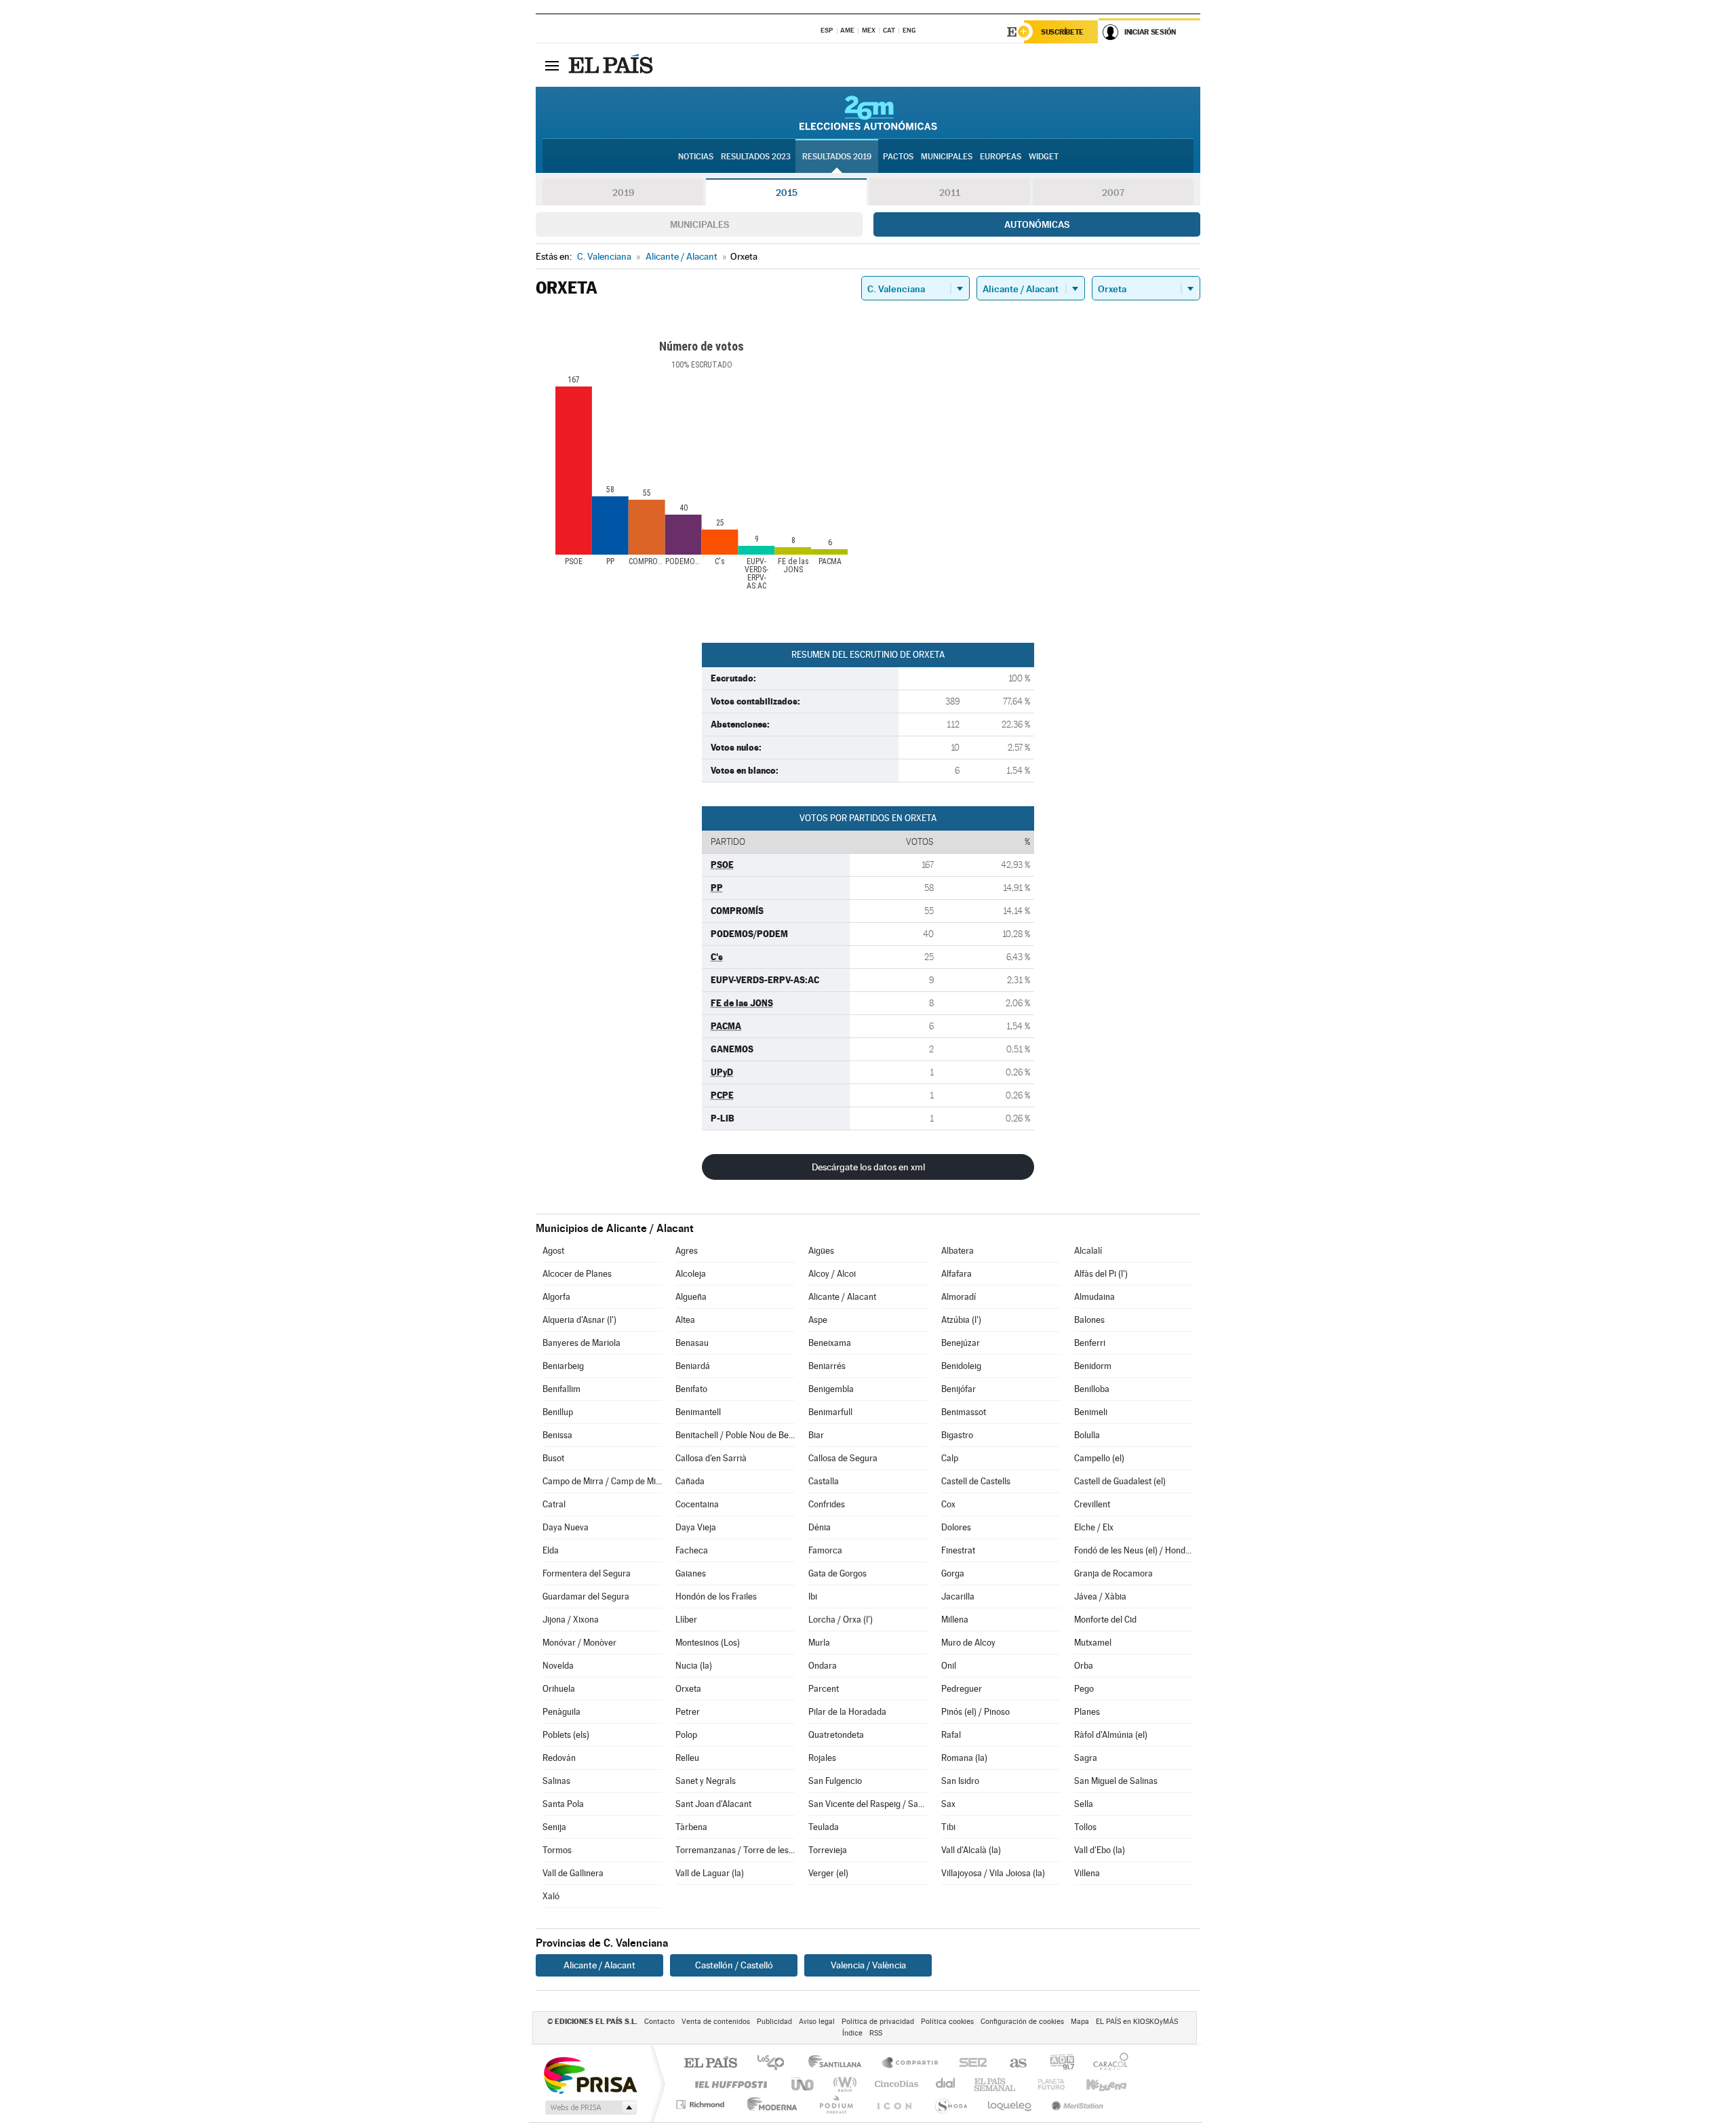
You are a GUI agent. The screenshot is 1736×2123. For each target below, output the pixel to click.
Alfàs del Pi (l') (1101, 1274)
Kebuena (1094, 2084)
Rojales (822, 1758)
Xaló (551, 1896)
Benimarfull (830, 1412)
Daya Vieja (696, 1527)
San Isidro (960, 1781)
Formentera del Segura (587, 1573)
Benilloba (1092, 1389)
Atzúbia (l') (961, 1320)
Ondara (823, 1666)
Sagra (1086, 1758)
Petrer (688, 1712)
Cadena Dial (946, 2084)
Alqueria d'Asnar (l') (579, 1320)
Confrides (827, 1504)
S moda (950, 2104)
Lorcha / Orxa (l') (841, 1620)
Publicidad (774, 2022)
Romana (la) (964, 1758)
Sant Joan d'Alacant (713, 1804)
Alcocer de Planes (577, 1274)
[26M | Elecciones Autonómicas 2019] (868, 113)
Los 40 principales (775, 2064)
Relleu (687, 1758)
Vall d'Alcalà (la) (971, 1850)
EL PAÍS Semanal (996, 2084)
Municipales (699, 224)
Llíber (686, 1620)
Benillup (558, 1412)
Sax (948, 1804)
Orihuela (559, 1689)
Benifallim (561, 1389)
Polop (686, 1735)
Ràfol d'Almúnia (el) (1111, 1735)
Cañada (690, 1481)
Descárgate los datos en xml (868, 1167)
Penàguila (561, 1712)
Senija (554, 1827)
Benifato (691, 1389)
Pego (1084, 1689)
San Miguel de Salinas (1116, 1781)
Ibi (813, 1596)
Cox (948, 1504)
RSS (876, 2033)
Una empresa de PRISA (590, 2075)
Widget (1044, 157)
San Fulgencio (835, 1781)
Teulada (824, 1827)
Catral (554, 1504)
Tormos (557, 1850)
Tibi (948, 1827)
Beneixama (830, 1343)
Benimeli (1091, 1412)
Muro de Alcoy (968, 1643)
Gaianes (691, 1573)
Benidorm (1093, 1366)
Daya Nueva (566, 1527)
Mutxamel (1093, 1643)
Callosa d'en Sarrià (711, 1458)
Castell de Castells (976, 1481)
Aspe (818, 1320)
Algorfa (556, 1297)
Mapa (1080, 2022)
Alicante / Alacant (842, 1297)
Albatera (958, 1251)
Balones (1089, 1320)
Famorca (825, 1550)
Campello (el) (1099, 1458)
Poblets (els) (566, 1735)
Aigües (821, 1251)
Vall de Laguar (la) (710, 1873)
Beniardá (693, 1366)
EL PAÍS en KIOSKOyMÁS (1137, 2022)
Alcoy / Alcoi (832, 1274)
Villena (1087, 1873)
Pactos (898, 157)
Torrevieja (828, 1850)
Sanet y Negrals (706, 1781)
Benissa (557, 1435)
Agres (687, 1251)
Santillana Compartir (911, 2064)
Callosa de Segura (843, 1458)
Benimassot (964, 1412)
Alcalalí (1088, 1251)
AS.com (1012, 2064)
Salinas (556, 1781)
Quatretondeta (836, 1735)
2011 (950, 193)
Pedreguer (962, 1689)
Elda (551, 1550)
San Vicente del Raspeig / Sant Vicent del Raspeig (868, 1804)
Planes (1087, 1712)
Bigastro (957, 1435)
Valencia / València (868, 1965)
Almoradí (959, 1297)
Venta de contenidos (716, 2022)
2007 (1113, 193)
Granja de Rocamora (1113, 1573)
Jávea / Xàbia (1100, 1596)
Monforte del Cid (1105, 1620)
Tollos (1085, 1827)
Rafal (951, 1735)
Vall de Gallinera (573, 1873)
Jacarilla (958, 1596)
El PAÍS (710, 2064)
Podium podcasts (835, 2104)
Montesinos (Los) (708, 1643)
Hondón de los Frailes (716, 1596)
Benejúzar (961, 1343)
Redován (559, 1758)
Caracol (1107, 2064)
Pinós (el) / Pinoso (975, 1712)
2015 (787, 193)
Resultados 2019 (837, 157)
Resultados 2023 (756, 157)
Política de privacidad (878, 2022)
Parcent (824, 1689)
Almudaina (1094, 1297)
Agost (553, 1251)
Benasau (692, 1343)
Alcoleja (691, 1274)
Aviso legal (817, 2022)
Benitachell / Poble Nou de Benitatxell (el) (735, 1435)
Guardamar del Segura (586, 1596)
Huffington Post (728, 2084)
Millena (955, 1620)
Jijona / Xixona (571, 1620)
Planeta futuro (1046, 2084)
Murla (819, 1643)
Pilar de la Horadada (847, 1712)
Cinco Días (894, 2084)
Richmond (702, 2104)
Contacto (659, 2022)
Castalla (824, 1481)
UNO (804, 2084)
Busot (553, 1458)
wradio (843, 2084)
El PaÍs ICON (894, 2104)
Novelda (558, 1666)
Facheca (692, 1550)
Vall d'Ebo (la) (1100, 1850)
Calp (950, 1458)
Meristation (1076, 2104)
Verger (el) (828, 1873)
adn (1057, 2064)
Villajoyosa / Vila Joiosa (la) (993, 1873)
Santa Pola (563, 1804)
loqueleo (1010, 2104)
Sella (1084, 1804)
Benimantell (698, 1412)
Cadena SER (969, 2064)
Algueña (691, 1297)
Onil (949, 1666)
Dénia (820, 1527)
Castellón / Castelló (734, 1965)
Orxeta (688, 1689)
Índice (852, 2033)
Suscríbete (1062, 32)
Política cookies (947, 2022)
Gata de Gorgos (837, 1573)
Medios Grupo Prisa (590, 2107)
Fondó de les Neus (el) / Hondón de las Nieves (1134, 1550)
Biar (816, 1435)
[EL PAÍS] (612, 65)
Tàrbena (691, 1827)
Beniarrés (827, 1366)
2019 (623, 193)
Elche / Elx (1094, 1527)
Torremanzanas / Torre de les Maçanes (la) (735, 1850)
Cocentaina (697, 1504)
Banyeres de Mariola (581, 1343)
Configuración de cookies (1022, 2022)
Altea (685, 1320)
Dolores (956, 1527)
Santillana (839, 2064)
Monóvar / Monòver (579, 1643)
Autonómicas (1037, 224)
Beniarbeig (563, 1366)
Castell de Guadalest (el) (1120, 1481)
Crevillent (1092, 1504)
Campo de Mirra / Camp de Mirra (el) (602, 1481)
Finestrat (958, 1550)
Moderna (769, 2104)
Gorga (953, 1573)
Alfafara (956, 1274)
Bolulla (1087, 1435)
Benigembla (831, 1389)
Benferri (1090, 1343)
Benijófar (959, 1389)
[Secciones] (552, 65)
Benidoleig (961, 1366)
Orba (1084, 1666)
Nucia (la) (694, 1666)
